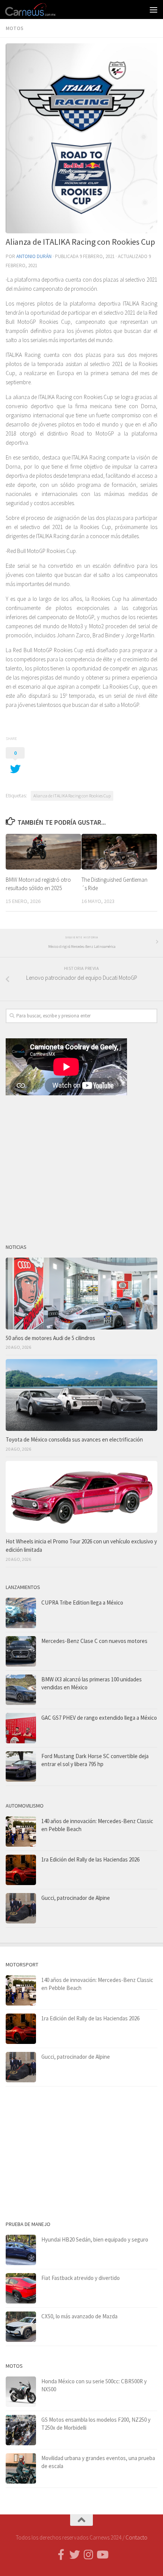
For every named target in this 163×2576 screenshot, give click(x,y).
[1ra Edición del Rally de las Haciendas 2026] (21, 1870)
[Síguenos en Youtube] (102, 2555)
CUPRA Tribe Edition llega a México (82, 1602)
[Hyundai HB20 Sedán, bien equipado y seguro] (21, 2250)
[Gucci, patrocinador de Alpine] (21, 1908)
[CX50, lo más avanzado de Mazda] (21, 2327)
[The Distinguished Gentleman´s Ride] (119, 852)
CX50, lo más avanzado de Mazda (79, 2316)
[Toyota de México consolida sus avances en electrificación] (81, 1395)
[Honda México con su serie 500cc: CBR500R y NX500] (21, 2392)
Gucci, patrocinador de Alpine (76, 1898)
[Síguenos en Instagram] (88, 2555)
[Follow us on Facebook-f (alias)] (61, 2555)
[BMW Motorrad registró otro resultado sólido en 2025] (43, 852)
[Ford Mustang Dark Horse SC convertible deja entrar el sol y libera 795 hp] (21, 1766)
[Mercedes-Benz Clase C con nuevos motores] (21, 1651)
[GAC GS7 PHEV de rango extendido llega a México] (21, 1728)
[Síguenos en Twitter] (75, 2555)
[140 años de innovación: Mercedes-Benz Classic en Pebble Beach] (21, 1831)
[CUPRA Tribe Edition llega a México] (21, 1613)
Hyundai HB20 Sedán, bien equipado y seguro (95, 2239)
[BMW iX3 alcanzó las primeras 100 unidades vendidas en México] (21, 1690)
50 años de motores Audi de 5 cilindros (50, 1338)
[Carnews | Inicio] (39, 10)
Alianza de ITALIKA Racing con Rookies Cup (72, 796)
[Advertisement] (81, 1166)
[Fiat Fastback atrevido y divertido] (21, 2288)
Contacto (136, 2537)
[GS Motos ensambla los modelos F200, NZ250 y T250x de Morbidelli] (21, 2430)
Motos (15, 28)
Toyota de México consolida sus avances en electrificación (74, 1439)
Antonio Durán (34, 256)
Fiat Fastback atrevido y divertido (81, 2278)
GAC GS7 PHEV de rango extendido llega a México (99, 1718)
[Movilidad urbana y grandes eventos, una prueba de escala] (21, 2468)
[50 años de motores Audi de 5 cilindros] (81, 1294)
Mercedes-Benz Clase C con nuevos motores (94, 1641)
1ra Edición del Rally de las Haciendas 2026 (90, 1859)
